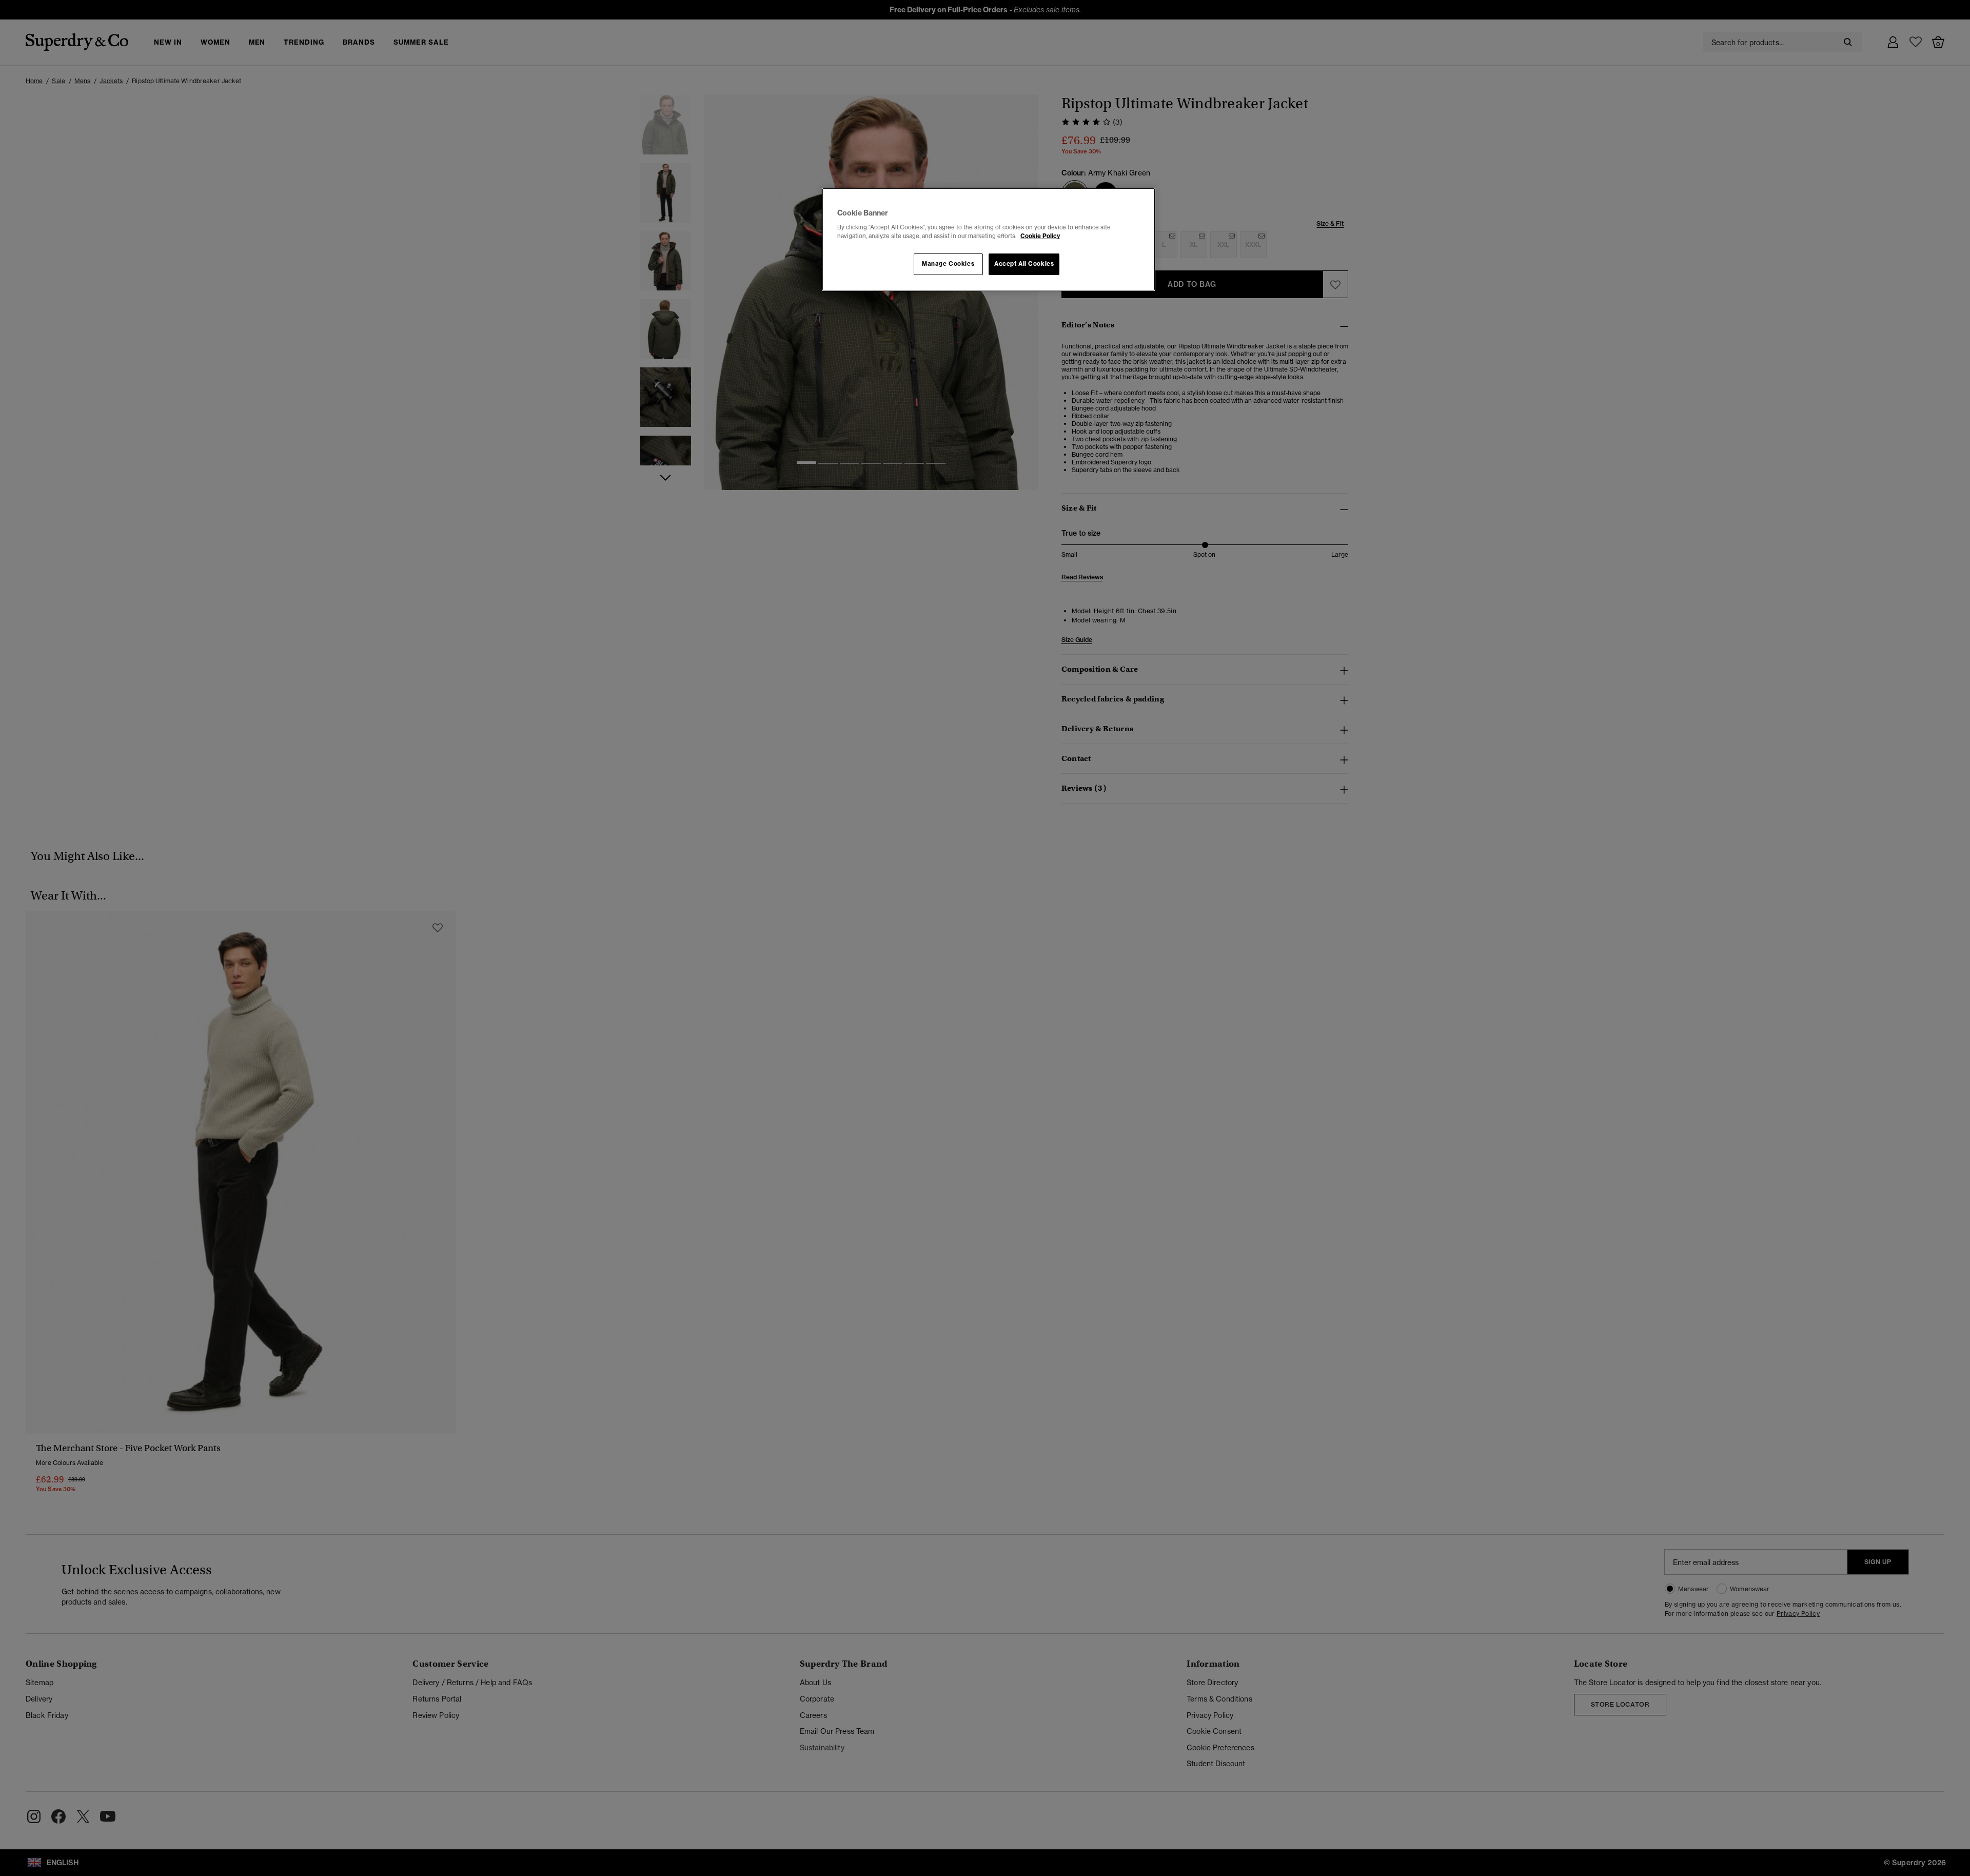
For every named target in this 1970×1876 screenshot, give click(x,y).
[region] (989, 240)
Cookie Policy (1040, 236)
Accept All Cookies (1024, 264)
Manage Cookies (948, 264)
